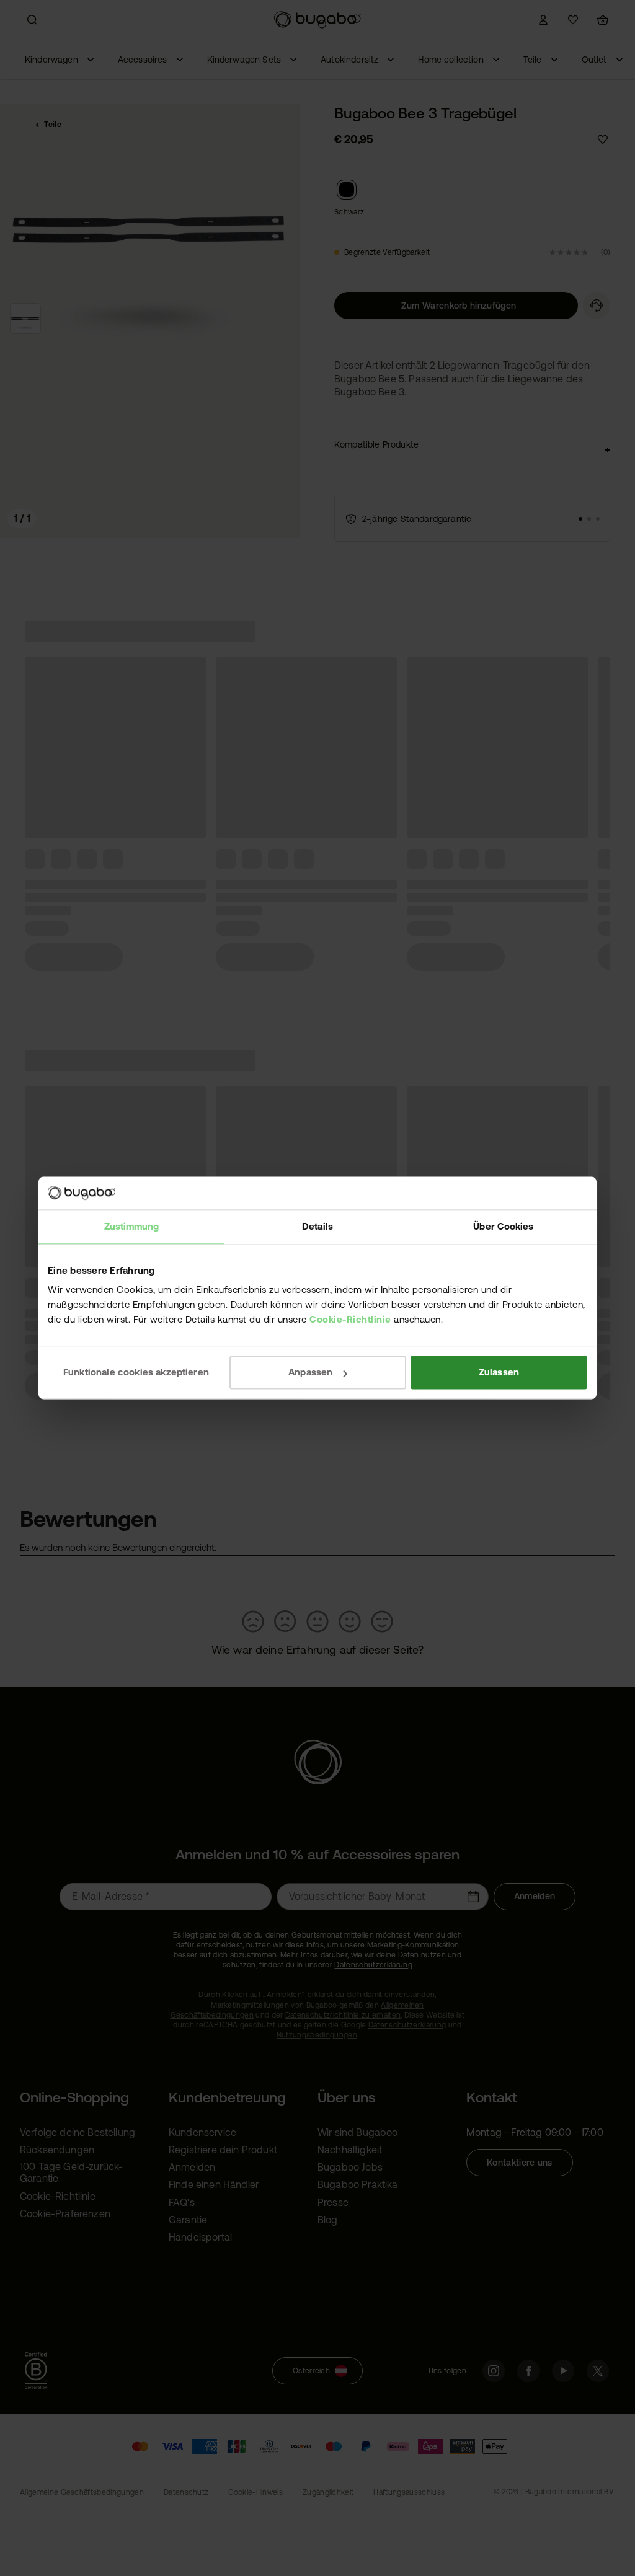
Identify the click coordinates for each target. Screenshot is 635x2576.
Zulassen (499, 1372)
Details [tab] (317, 1226)
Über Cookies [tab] (503, 1226)
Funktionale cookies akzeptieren (136, 1372)
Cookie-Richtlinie (350, 1319)
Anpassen (310, 1372)
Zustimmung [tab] (132, 1226)
